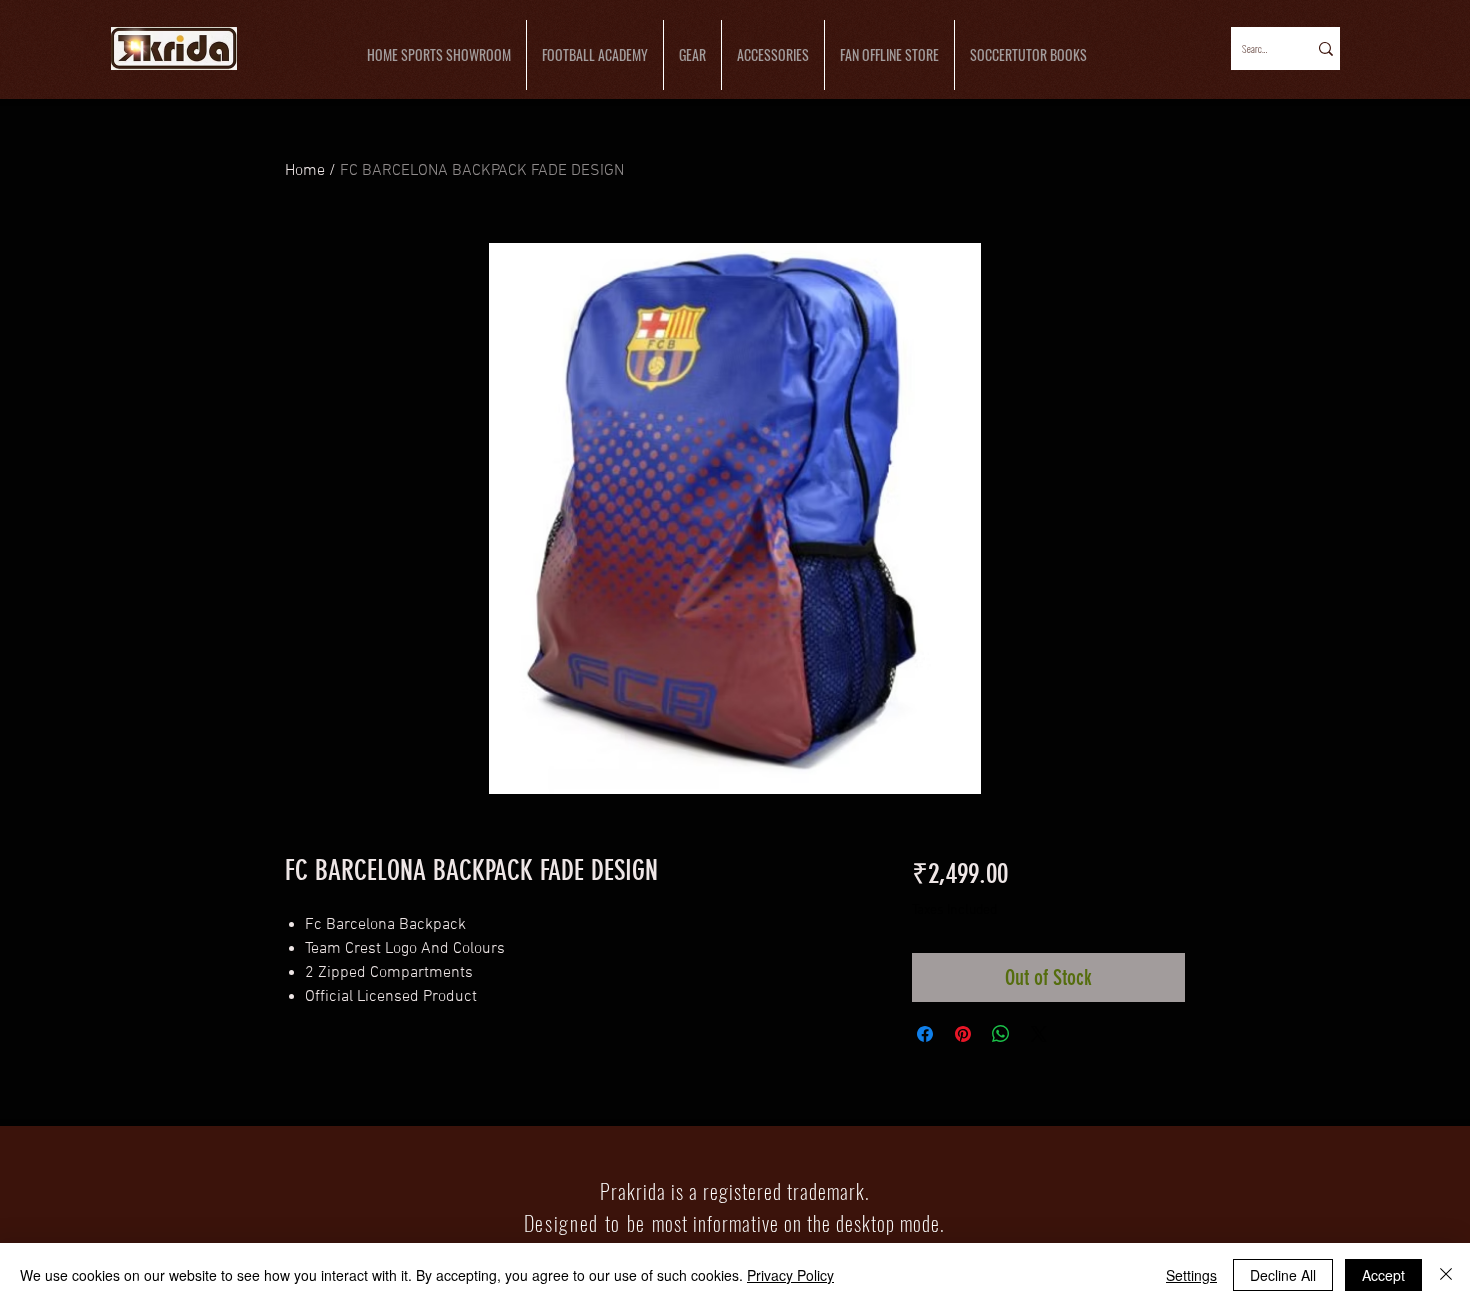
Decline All (1283, 1275)
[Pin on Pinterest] (963, 1034)
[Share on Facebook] (925, 1034)
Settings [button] (1191, 1275)
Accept (1383, 1275)
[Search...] (1324, 48)
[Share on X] (1039, 1034)
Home (305, 171)
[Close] (1446, 1275)
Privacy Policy (790, 1275)
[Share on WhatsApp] (1001, 1034)
